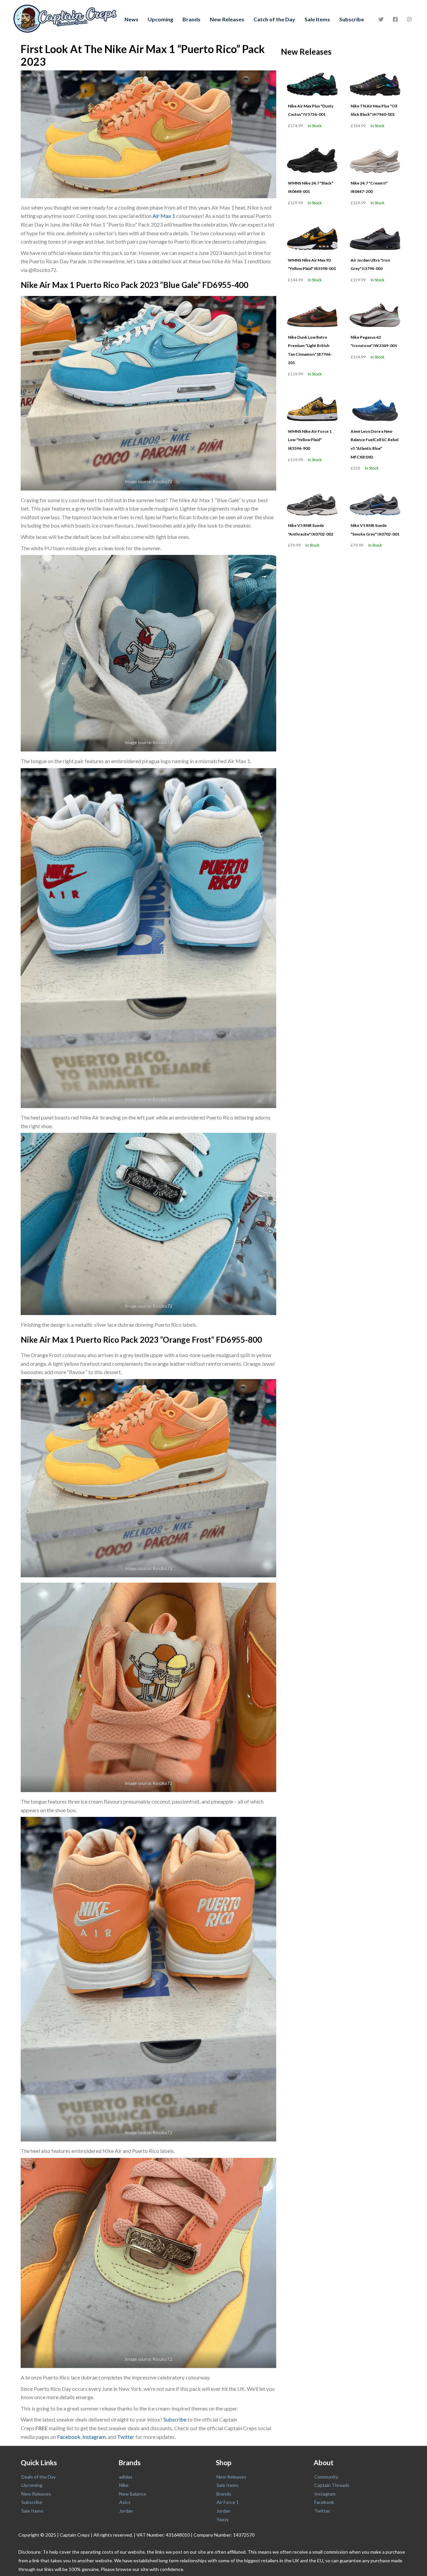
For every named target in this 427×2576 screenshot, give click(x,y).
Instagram (94, 2437)
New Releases (227, 19)
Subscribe (352, 19)
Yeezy (223, 2519)
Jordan (126, 2511)
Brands (191, 19)
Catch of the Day (274, 19)
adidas (126, 2477)
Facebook (69, 2437)
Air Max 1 (164, 216)
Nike (124, 2485)
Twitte (125, 2437)
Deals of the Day (39, 2477)
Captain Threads (332, 2485)
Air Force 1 (228, 2502)
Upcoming (160, 19)
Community (326, 2477)
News (131, 19)
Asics (125, 2502)
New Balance (133, 2494)
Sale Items (317, 19)
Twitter (322, 2511)
